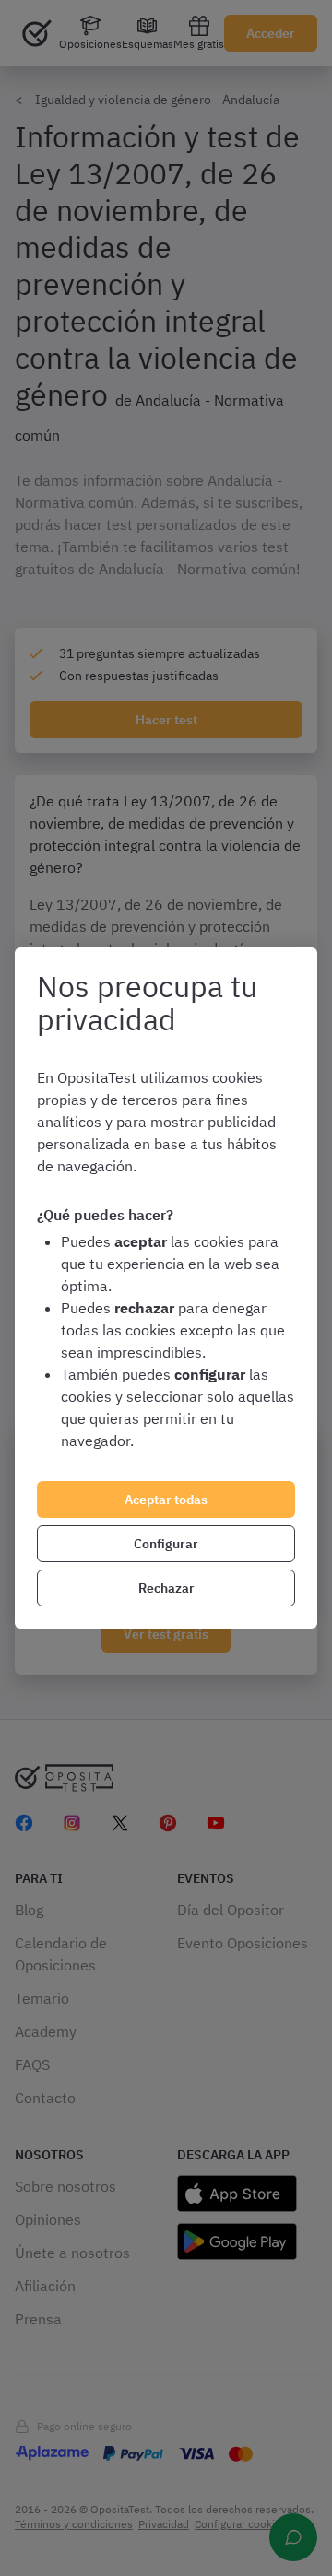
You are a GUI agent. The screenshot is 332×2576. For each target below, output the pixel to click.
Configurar (166, 1544)
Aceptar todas (166, 1500)
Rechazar (166, 1588)
